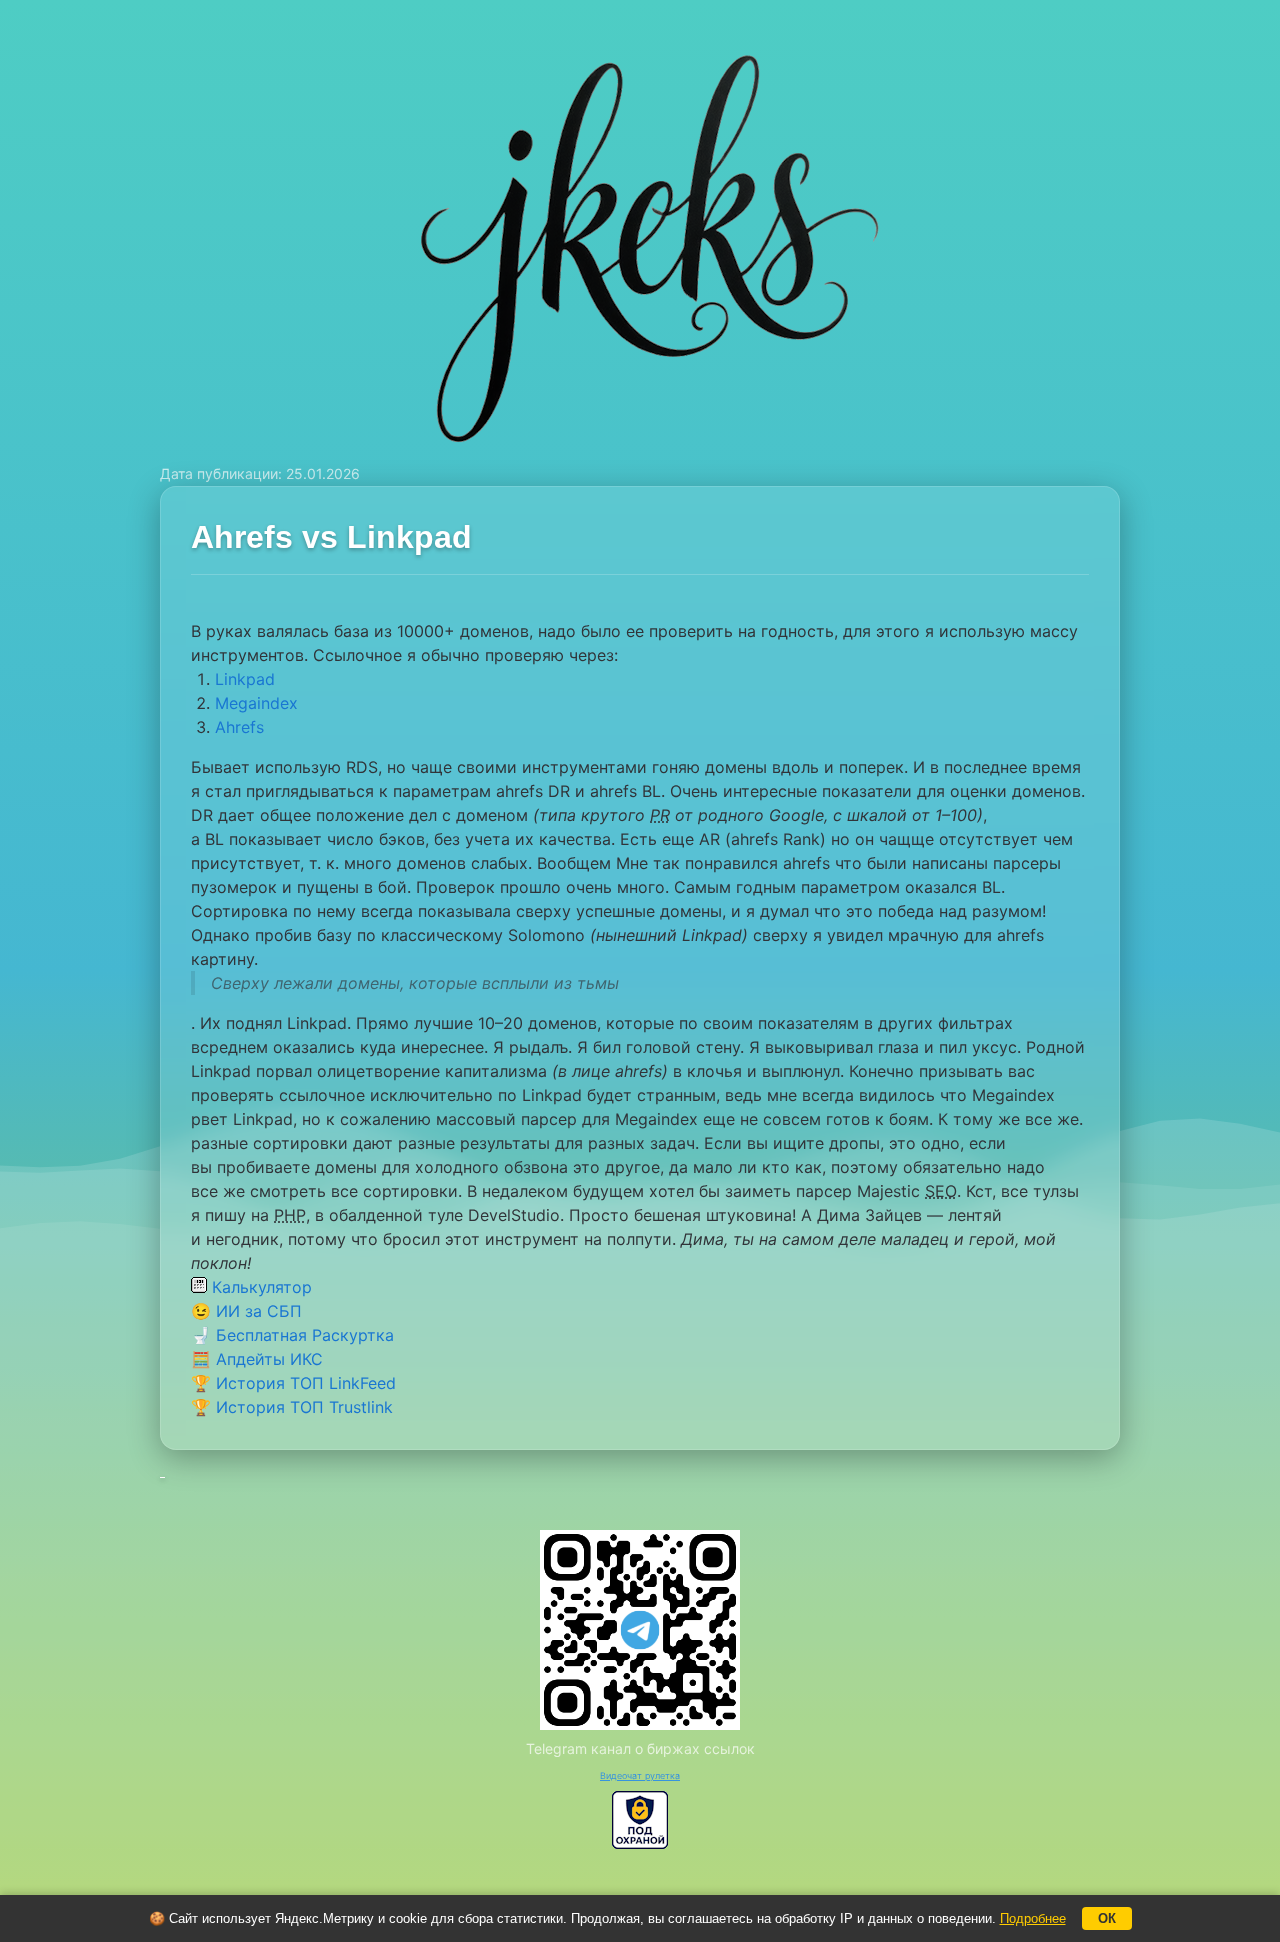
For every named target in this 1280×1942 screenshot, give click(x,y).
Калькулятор (259, 1287)
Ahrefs (239, 727)
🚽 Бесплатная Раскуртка (292, 1335)
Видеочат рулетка (640, 1775)
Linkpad (245, 679)
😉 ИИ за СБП (246, 1311)
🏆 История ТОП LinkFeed (293, 1383)
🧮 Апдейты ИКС (257, 1359)
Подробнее (1033, 1918)
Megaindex (256, 703)
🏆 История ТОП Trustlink (292, 1407)
